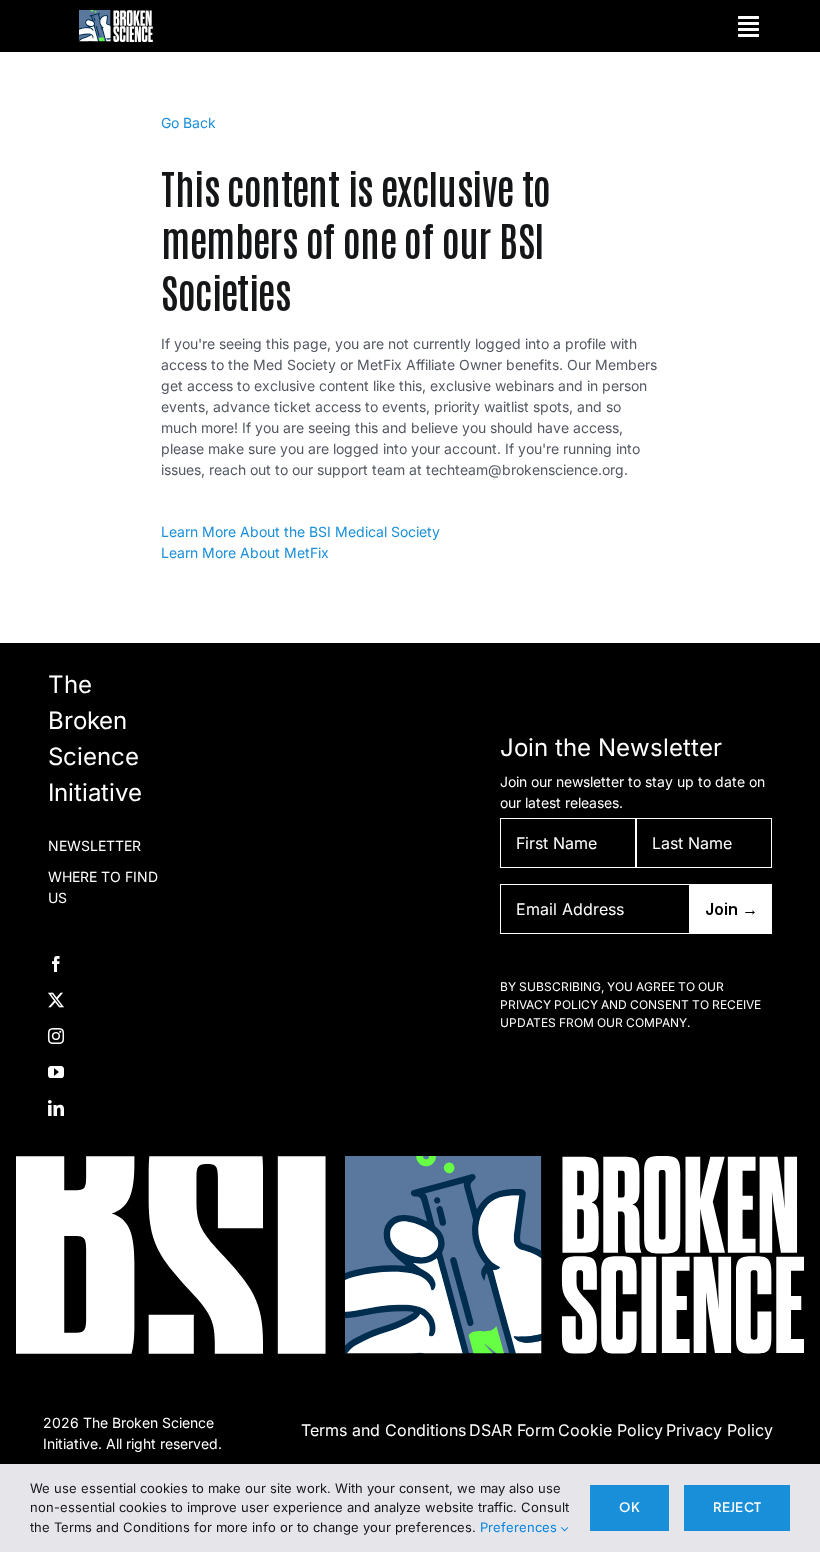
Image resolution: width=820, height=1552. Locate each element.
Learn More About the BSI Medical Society (300, 531)
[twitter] (56, 1000)
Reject (737, 1507)
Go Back (188, 122)
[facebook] (56, 964)
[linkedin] (56, 1108)
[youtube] (56, 1072)
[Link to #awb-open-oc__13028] (748, 26)
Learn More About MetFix (245, 552)
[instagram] (56, 1036)
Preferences (520, 1527)
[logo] (116, 16)
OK (629, 1507)
